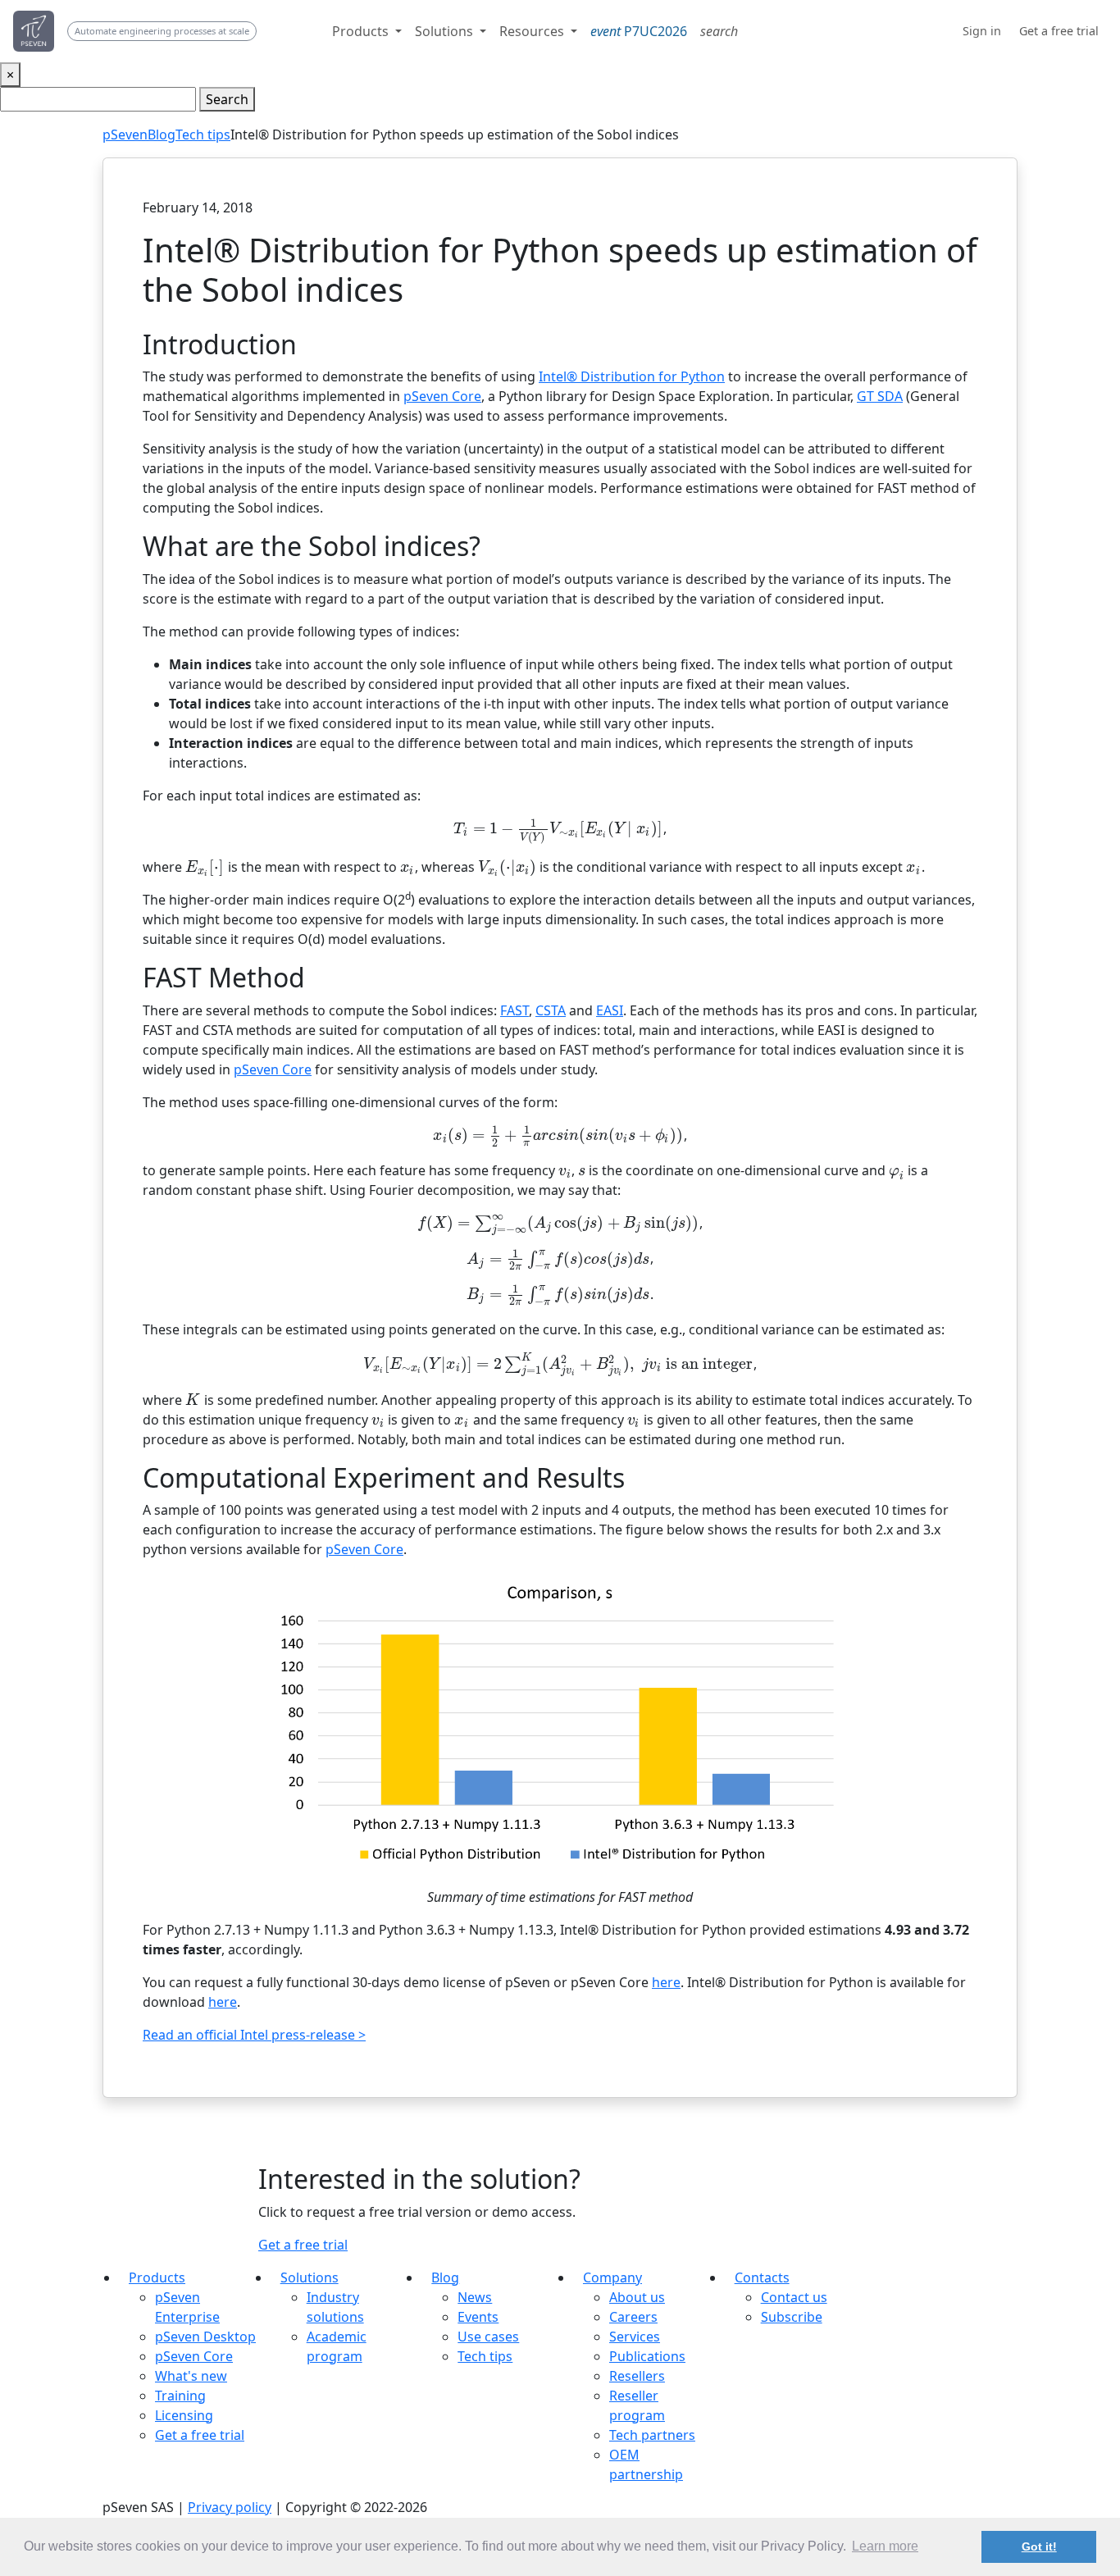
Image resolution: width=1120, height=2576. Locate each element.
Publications (647, 2356)
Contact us (794, 2297)
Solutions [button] (446, 31)
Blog (162, 134)
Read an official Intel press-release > (254, 2035)
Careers (633, 2317)
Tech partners (652, 2435)
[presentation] (558, 828)
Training (180, 2396)
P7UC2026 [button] (639, 31)
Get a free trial (303, 2245)
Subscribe (792, 2317)
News (475, 2297)
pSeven (125, 134)
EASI (610, 1010)
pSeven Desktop (205, 2337)
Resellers (637, 2376)
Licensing (184, 2415)
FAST (514, 1010)
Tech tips (203, 134)
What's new (191, 2376)
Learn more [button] (885, 2546)
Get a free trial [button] (1059, 31)
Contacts (762, 2277)
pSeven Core (442, 396)
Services (635, 2337)
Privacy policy (230, 2507)
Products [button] (362, 31)
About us (637, 2297)
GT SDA (880, 396)
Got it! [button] (1039, 2546)
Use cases (488, 2337)
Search (227, 99)
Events (478, 2317)
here (666, 1982)
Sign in (982, 31)
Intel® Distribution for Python (632, 376)
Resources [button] (533, 31)
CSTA (551, 1010)
